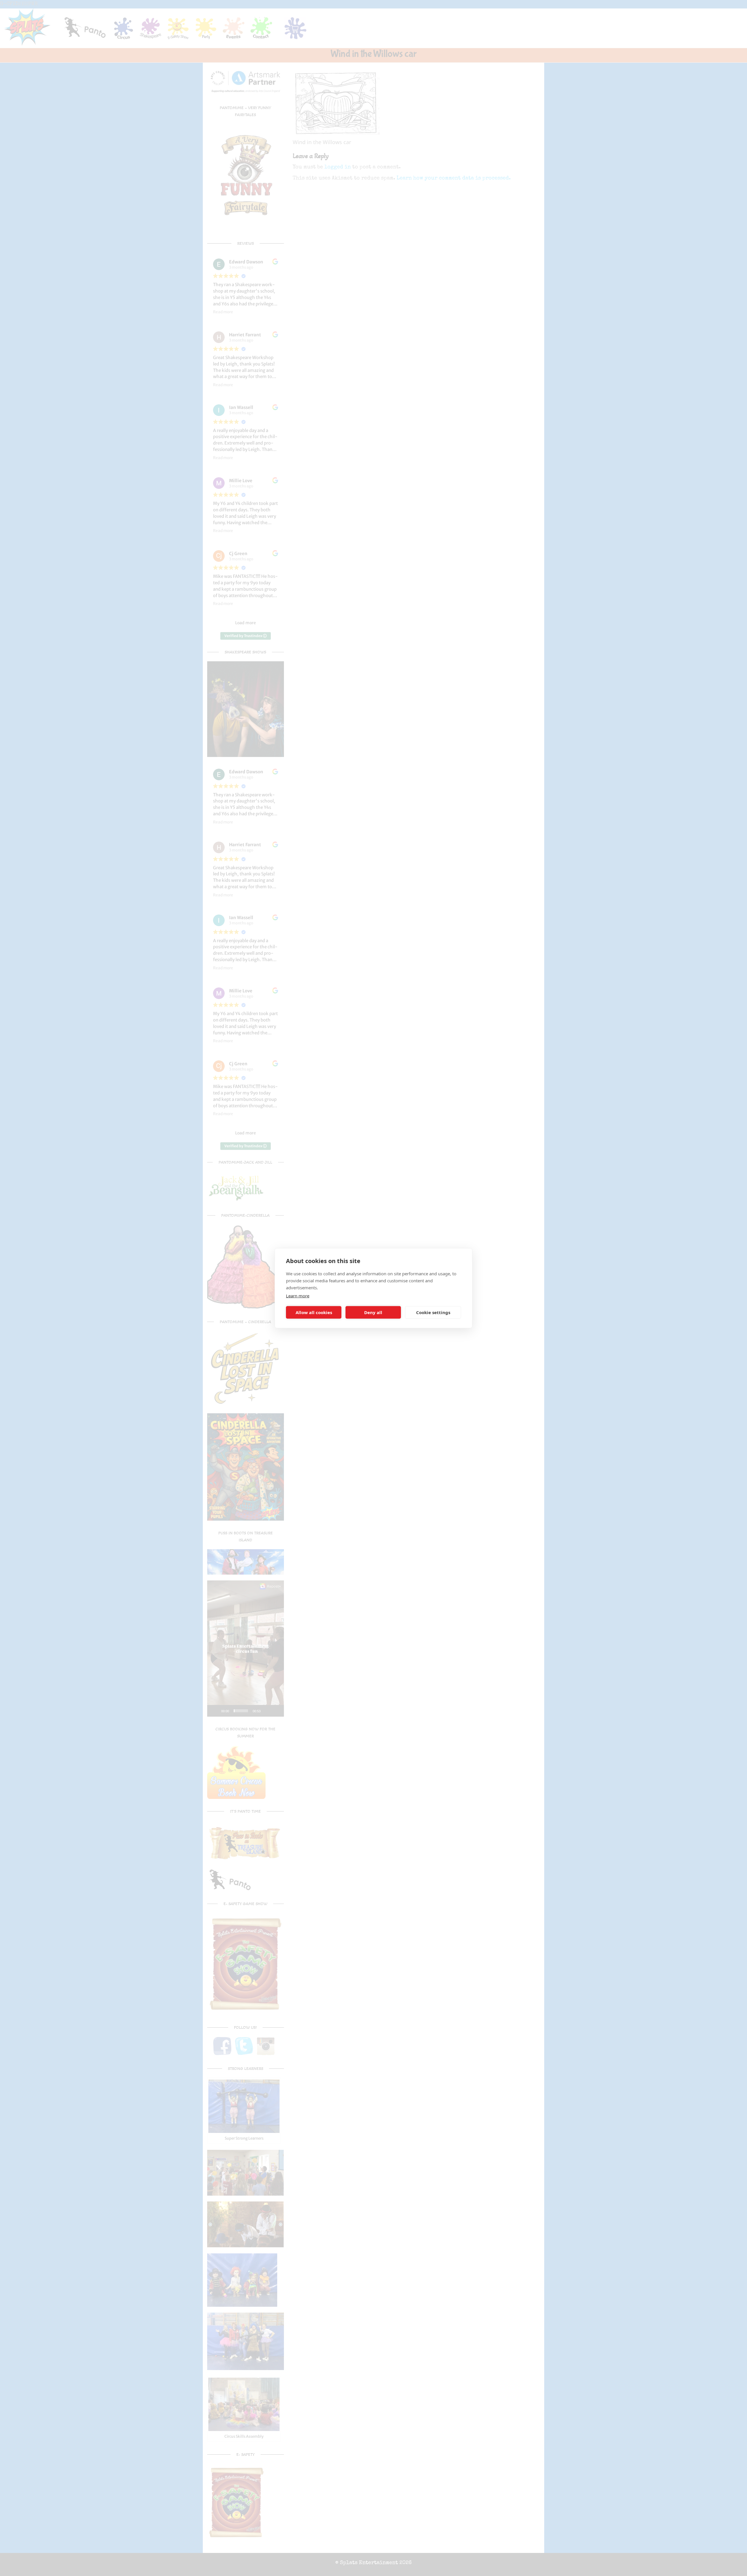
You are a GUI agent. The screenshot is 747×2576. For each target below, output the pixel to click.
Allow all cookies (314, 1312)
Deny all (373, 1312)
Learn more (298, 1295)
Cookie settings (433, 1312)
